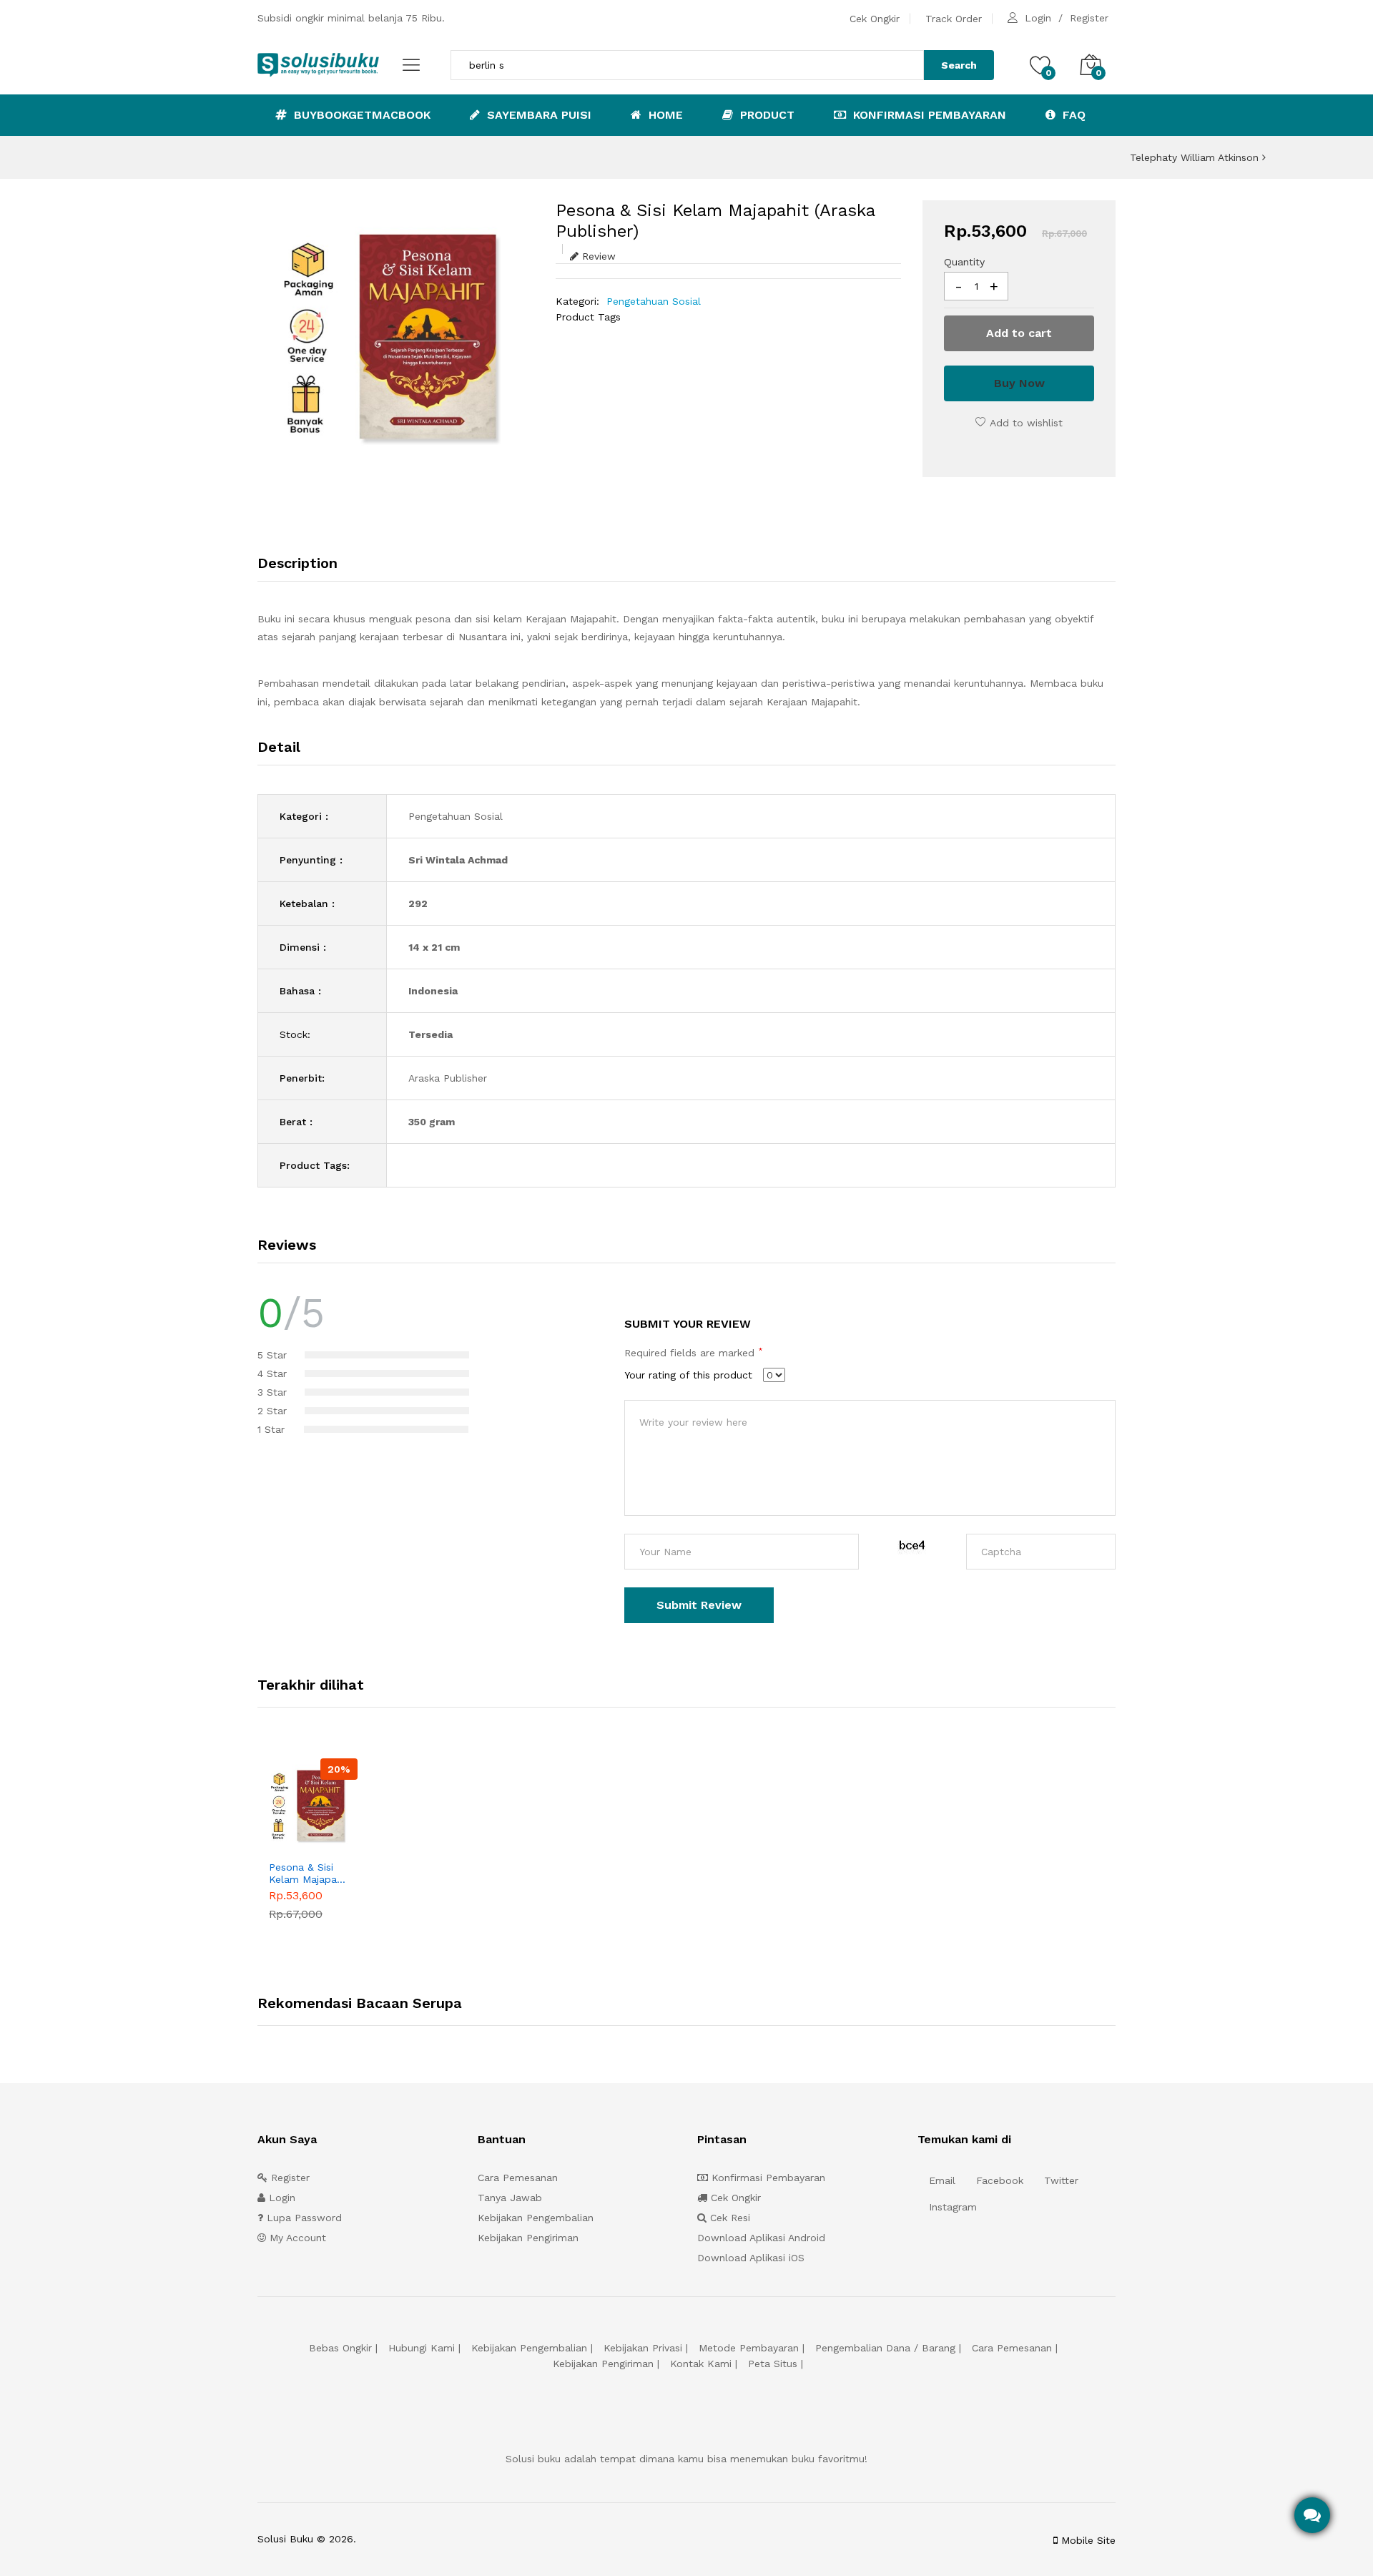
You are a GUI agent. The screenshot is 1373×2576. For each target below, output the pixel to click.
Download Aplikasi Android (761, 2238)
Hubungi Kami (422, 2348)
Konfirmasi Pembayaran (928, 115)
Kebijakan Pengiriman (528, 2238)
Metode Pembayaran (749, 2348)
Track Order (954, 19)
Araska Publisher (448, 1078)
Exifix (449, 2539)
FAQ (1072, 115)
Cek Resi (728, 2218)
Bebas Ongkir (340, 2348)
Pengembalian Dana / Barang (885, 2348)
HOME (664, 115)
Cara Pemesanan (518, 2178)
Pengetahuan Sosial (654, 301)
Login (1038, 18)
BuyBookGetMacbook (360, 115)
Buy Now (1019, 383)
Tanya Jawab (510, 2198)
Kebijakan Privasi (643, 2348)
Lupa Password (302, 2218)
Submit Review (699, 1605)
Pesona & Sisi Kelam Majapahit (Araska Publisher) (309, 1874)
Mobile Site (1087, 2540)
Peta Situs (773, 2364)
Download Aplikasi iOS (751, 2258)
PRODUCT (766, 115)
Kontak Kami (701, 2364)
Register (1089, 18)
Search (959, 65)
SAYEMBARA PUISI (537, 115)
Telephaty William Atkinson (1196, 157)
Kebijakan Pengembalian (536, 2218)
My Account (296, 2238)
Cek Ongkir (875, 19)
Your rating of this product (688, 1375)
